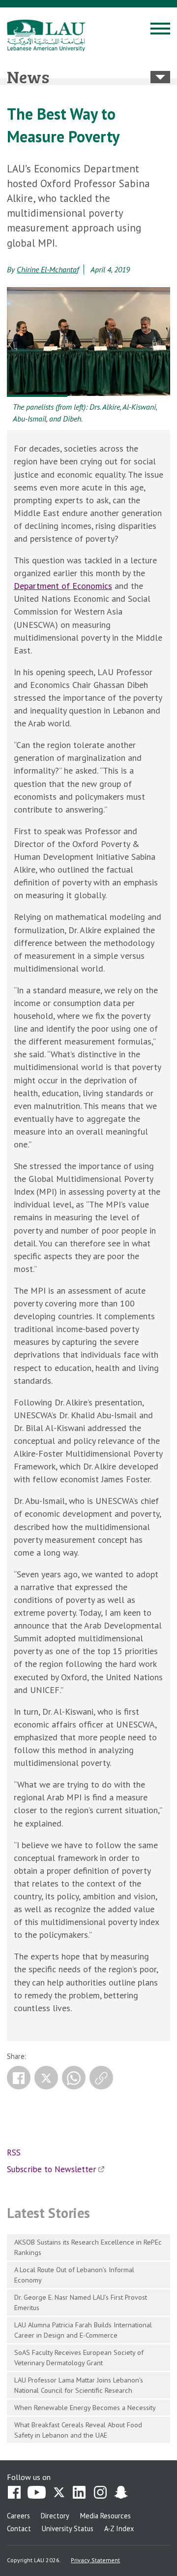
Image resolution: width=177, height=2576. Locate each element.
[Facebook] (19, 2078)
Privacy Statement (95, 2560)
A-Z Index (119, 2528)
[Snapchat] (121, 2493)
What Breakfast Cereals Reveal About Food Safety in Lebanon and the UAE (78, 2430)
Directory (55, 2516)
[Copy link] (101, 2078)
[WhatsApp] (74, 2078)
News (28, 76)
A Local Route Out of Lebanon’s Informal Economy (74, 2275)
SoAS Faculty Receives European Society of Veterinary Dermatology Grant (79, 2357)
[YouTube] (37, 2493)
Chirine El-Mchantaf (48, 269)
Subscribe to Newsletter (51, 2169)
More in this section (160, 77)
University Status (68, 2528)
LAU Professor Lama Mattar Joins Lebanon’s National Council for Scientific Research (79, 2385)
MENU (160, 30)
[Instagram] (100, 2493)
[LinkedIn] (80, 2493)
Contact (19, 2528)
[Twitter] (46, 2078)
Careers (18, 2516)
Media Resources (105, 2516)
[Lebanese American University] (46, 35)
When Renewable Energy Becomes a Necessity (85, 2407)
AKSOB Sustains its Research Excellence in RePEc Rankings (88, 2247)
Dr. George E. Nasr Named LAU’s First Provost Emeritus (81, 2302)
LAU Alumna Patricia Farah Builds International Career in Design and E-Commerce (83, 2330)
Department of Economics (63, 586)
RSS (14, 2152)
